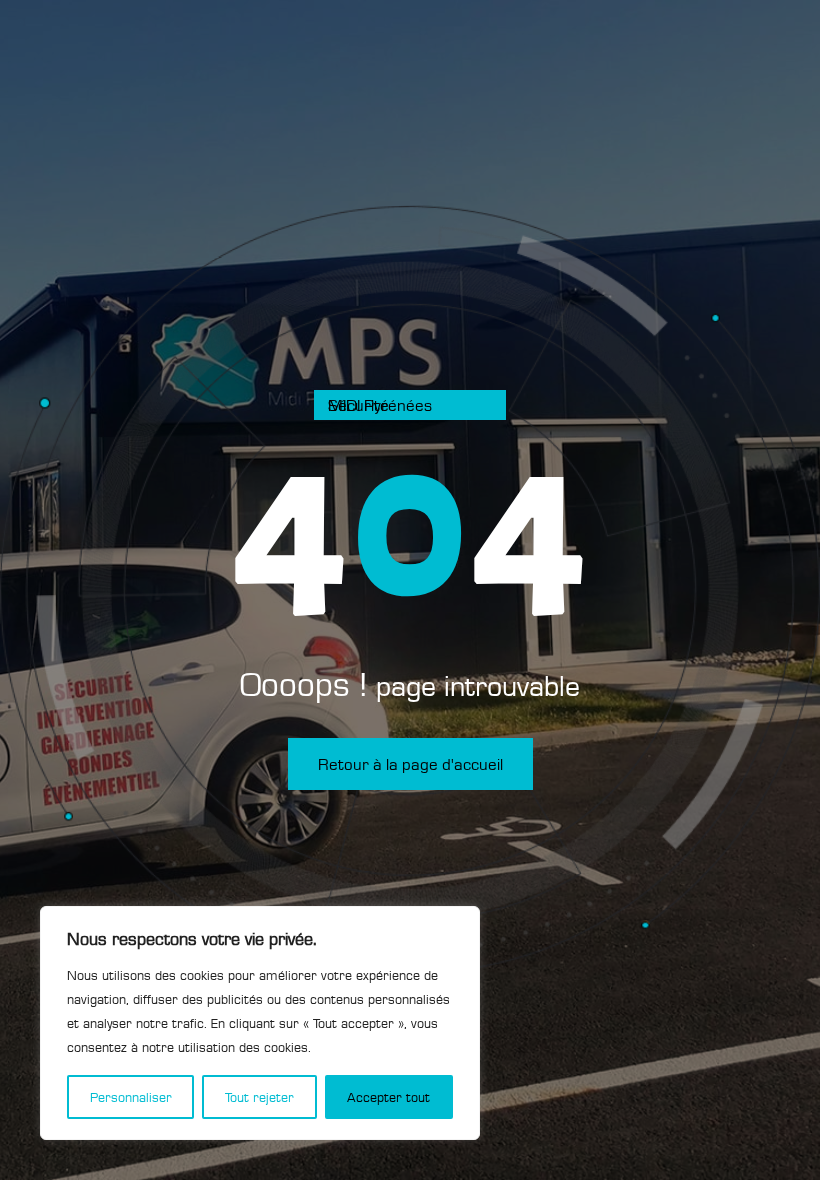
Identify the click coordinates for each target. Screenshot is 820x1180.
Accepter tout (388, 1097)
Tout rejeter (259, 1097)
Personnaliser (131, 1097)
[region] (260, 1023)
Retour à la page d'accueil (410, 764)
